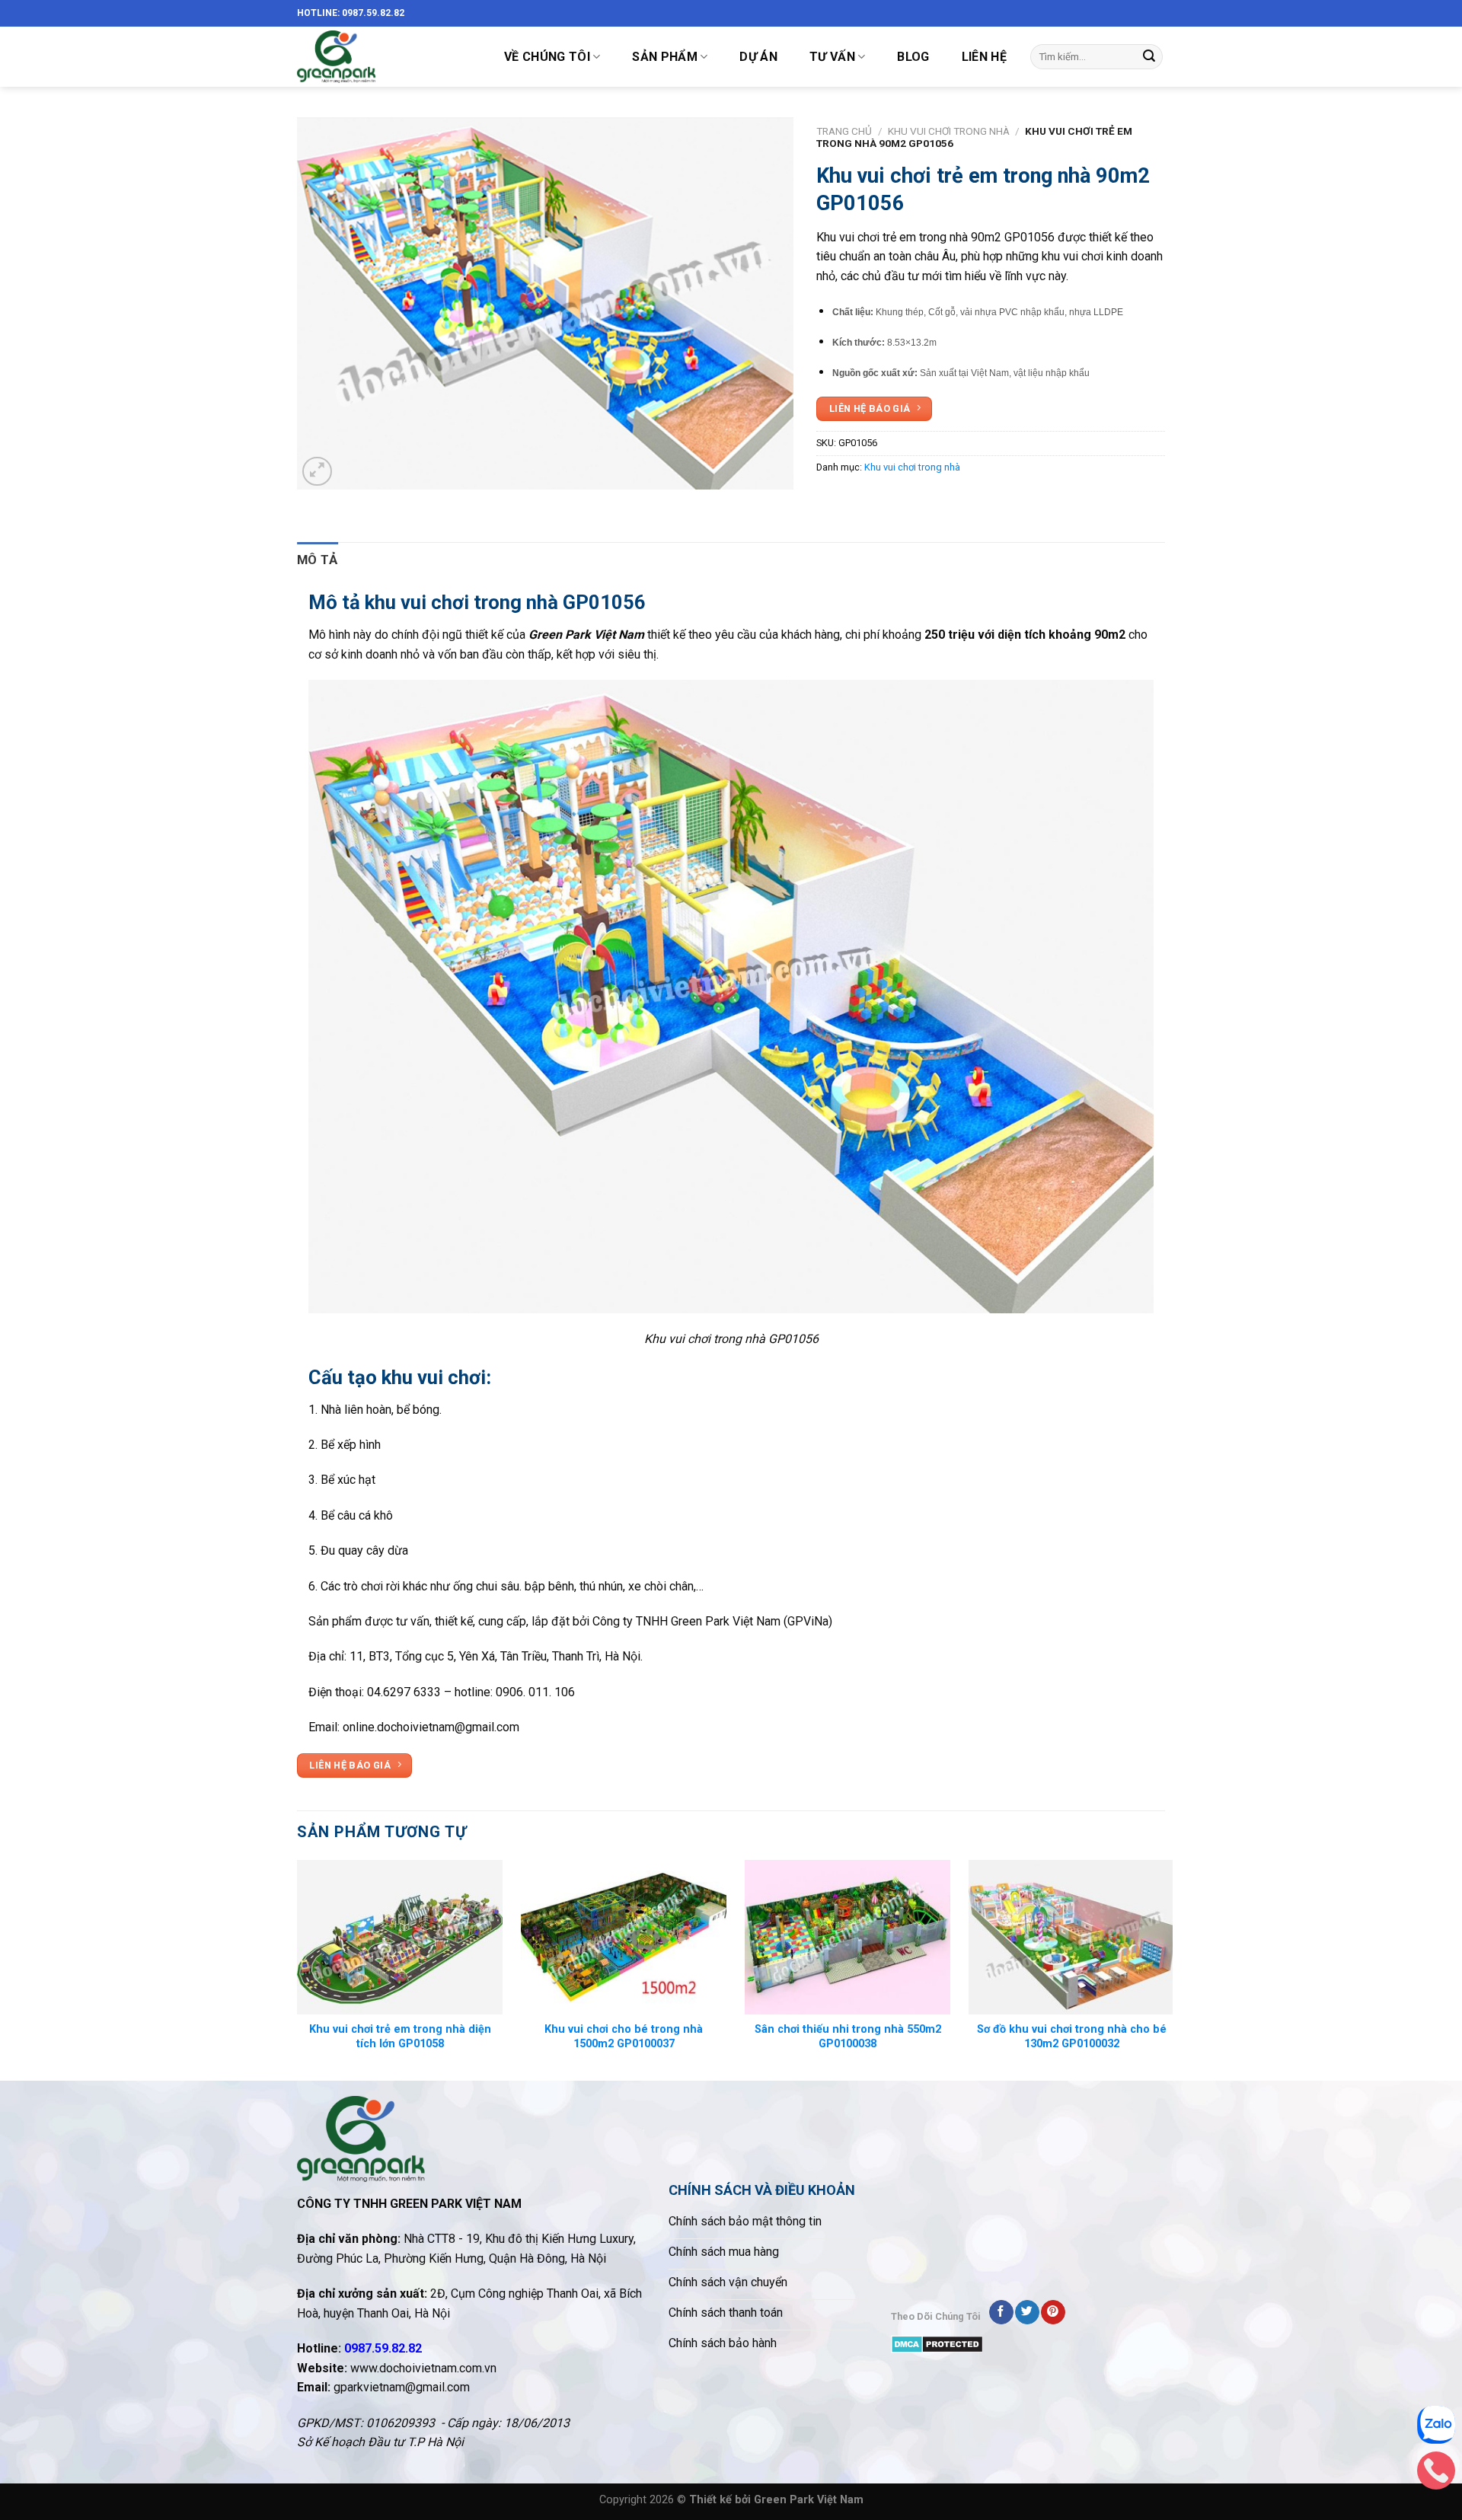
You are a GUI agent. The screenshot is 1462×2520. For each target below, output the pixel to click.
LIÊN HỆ (984, 57)
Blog (913, 57)
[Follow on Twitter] (1027, 2312)
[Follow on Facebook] (1001, 2312)
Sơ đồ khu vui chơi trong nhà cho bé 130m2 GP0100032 (1072, 2037)
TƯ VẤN (832, 57)
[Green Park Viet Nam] (385, 57)
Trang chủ (844, 131)
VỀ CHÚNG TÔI (547, 57)
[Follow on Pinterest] (1053, 2312)
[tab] (318, 560)
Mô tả (318, 560)
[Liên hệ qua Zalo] (1436, 2429)
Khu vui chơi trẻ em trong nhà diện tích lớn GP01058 (400, 2037)
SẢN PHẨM (665, 57)
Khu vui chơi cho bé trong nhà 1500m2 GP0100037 (624, 2037)
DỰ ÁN (758, 57)
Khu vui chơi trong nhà (949, 131)
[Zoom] (317, 472)
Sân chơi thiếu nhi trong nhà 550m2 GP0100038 (848, 2037)
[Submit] (1149, 57)
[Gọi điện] (1436, 2474)
